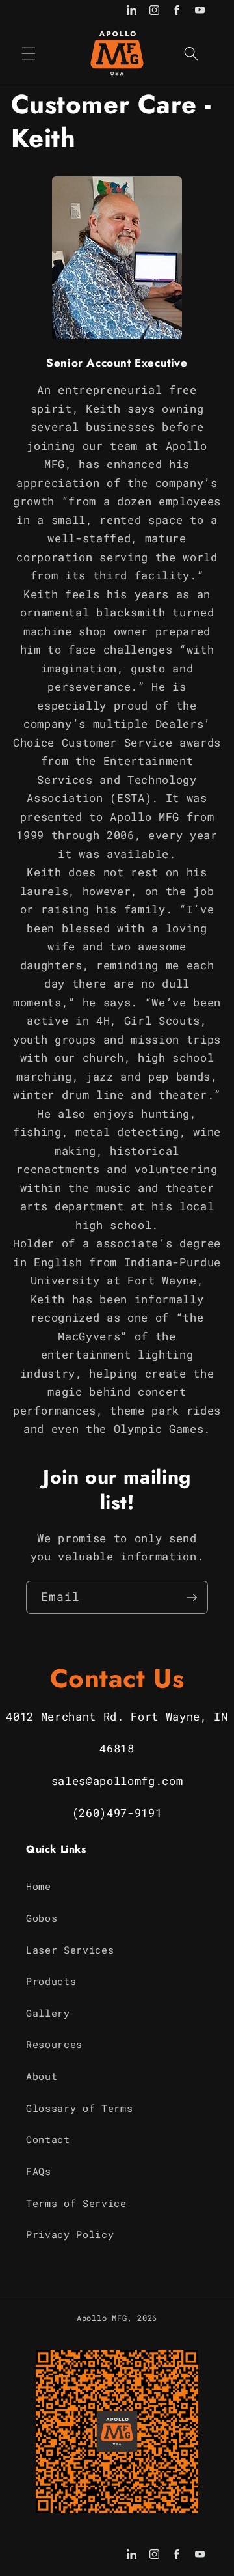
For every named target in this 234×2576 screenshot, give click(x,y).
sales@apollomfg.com (117, 1781)
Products (51, 1981)
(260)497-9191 (117, 1813)
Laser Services (70, 1950)
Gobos (42, 1918)
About (42, 2076)
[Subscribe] (192, 1598)
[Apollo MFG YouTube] (200, 11)
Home (39, 1886)
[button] (29, 53)
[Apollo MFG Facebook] (177, 11)
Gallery (48, 2013)
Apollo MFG (102, 2318)
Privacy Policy (70, 2234)
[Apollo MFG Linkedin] (132, 11)
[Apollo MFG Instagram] (154, 11)
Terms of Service (76, 2203)
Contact (48, 2139)
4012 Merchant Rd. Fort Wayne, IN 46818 (117, 1733)
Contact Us (117, 1678)
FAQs (39, 2171)
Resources (54, 2044)
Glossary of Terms (79, 2108)
